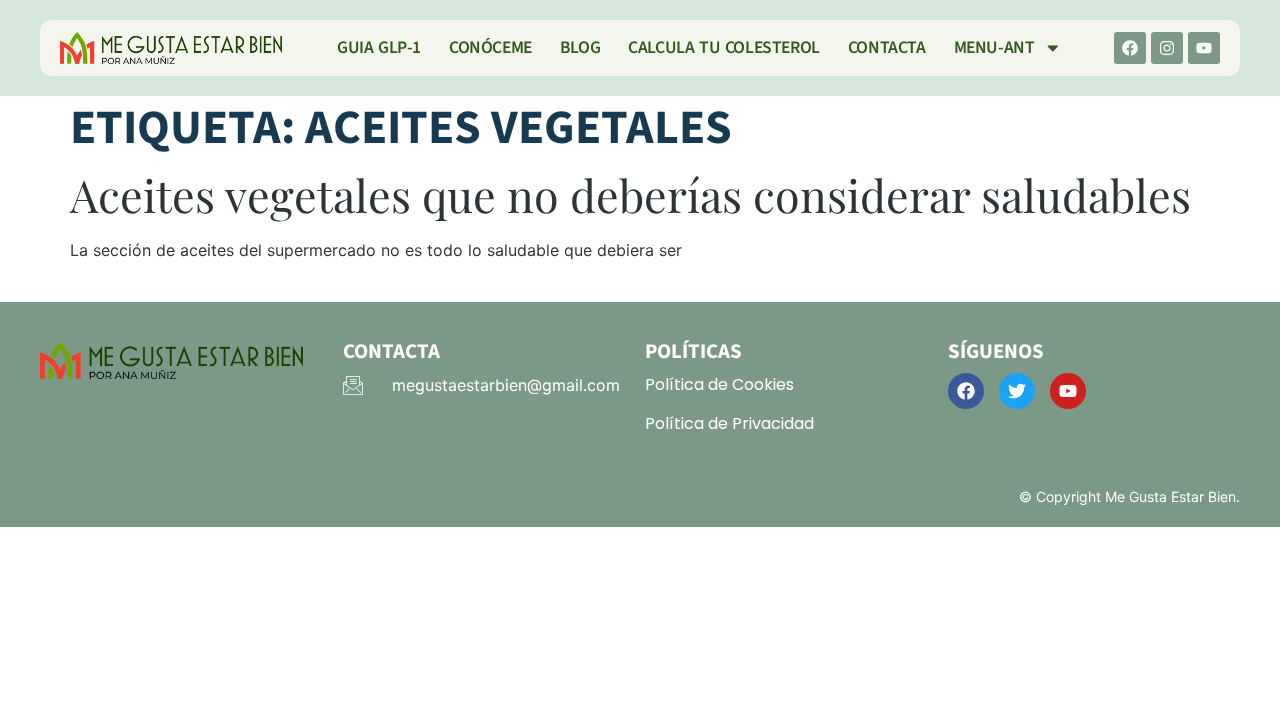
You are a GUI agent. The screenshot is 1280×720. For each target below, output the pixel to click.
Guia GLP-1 (379, 47)
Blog (580, 47)
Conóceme (490, 47)
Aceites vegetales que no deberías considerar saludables (630, 194)
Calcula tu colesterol (724, 47)
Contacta (887, 47)
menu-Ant (994, 47)
